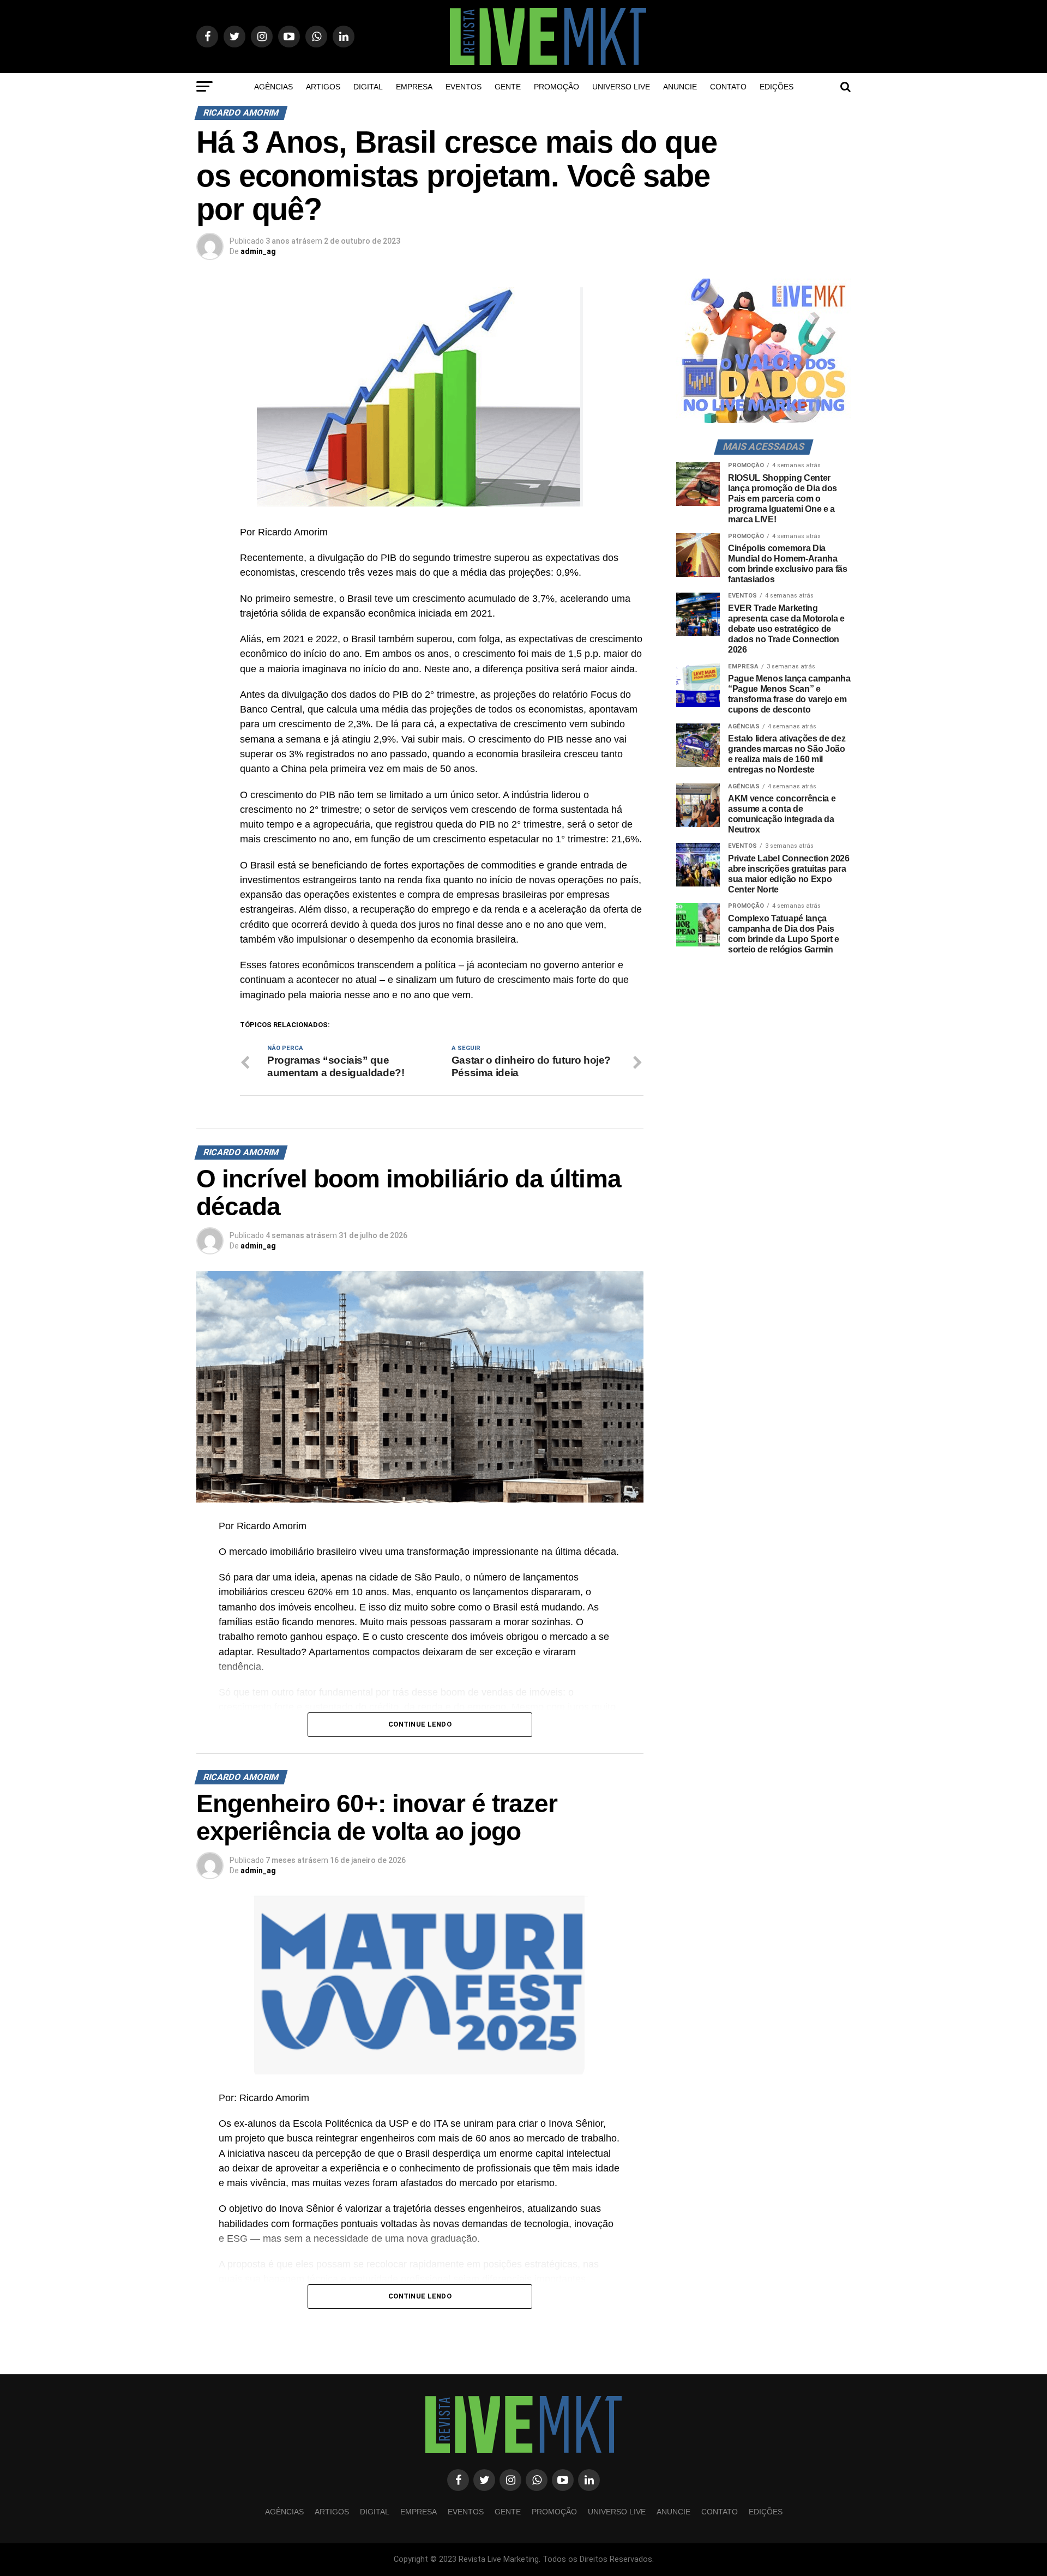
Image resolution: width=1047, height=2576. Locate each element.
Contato (728, 87)
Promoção (556, 87)
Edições (777, 87)
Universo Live (621, 87)
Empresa (414, 87)
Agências (273, 87)
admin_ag (258, 251)
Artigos (323, 87)
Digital (368, 87)
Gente (508, 87)
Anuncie (680, 87)
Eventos (464, 87)
